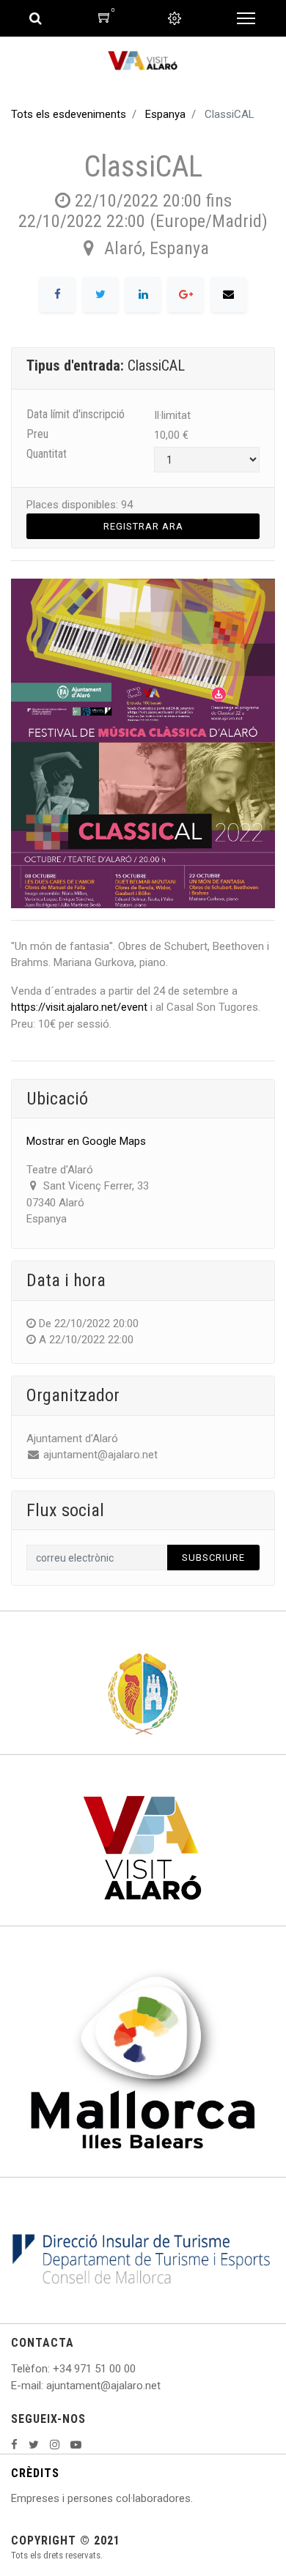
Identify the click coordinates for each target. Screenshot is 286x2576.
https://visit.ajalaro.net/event (79, 1007)
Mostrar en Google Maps (86, 1141)
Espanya (165, 114)
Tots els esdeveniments (69, 114)
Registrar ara (143, 526)
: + (54, 2369)
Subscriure (213, 1558)
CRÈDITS (35, 2473)
